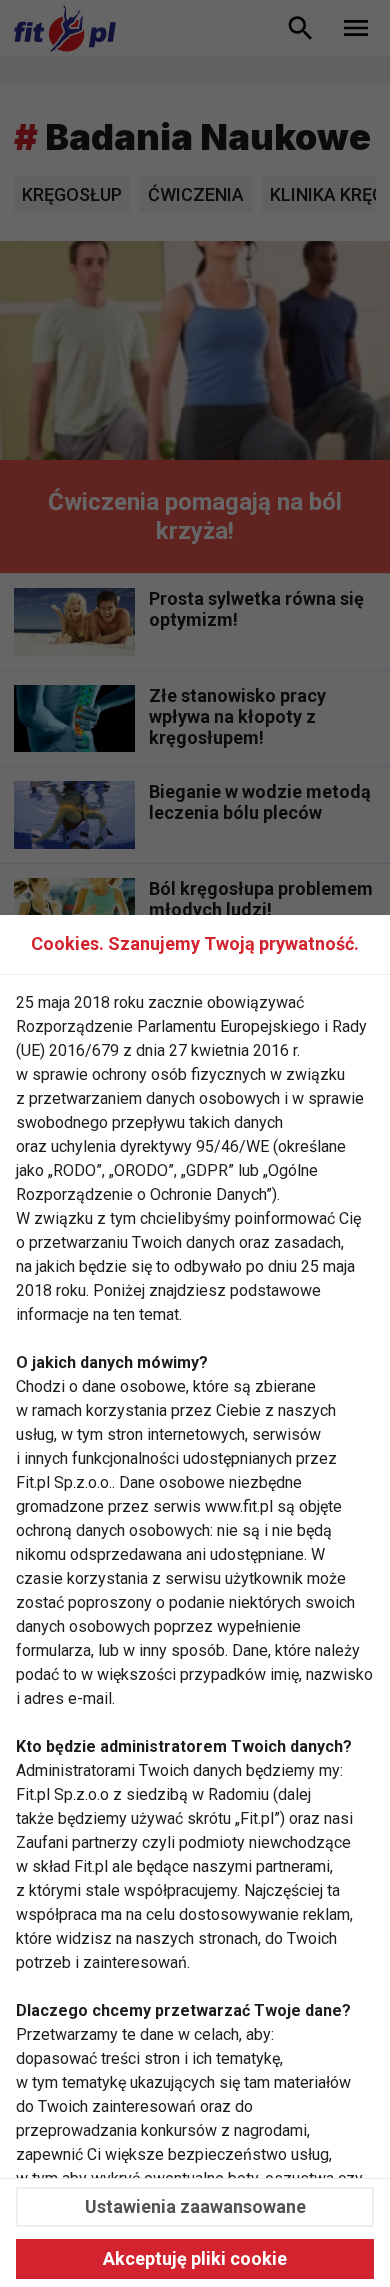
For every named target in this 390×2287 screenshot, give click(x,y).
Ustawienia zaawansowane (195, 2206)
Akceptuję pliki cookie (195, 2258)
